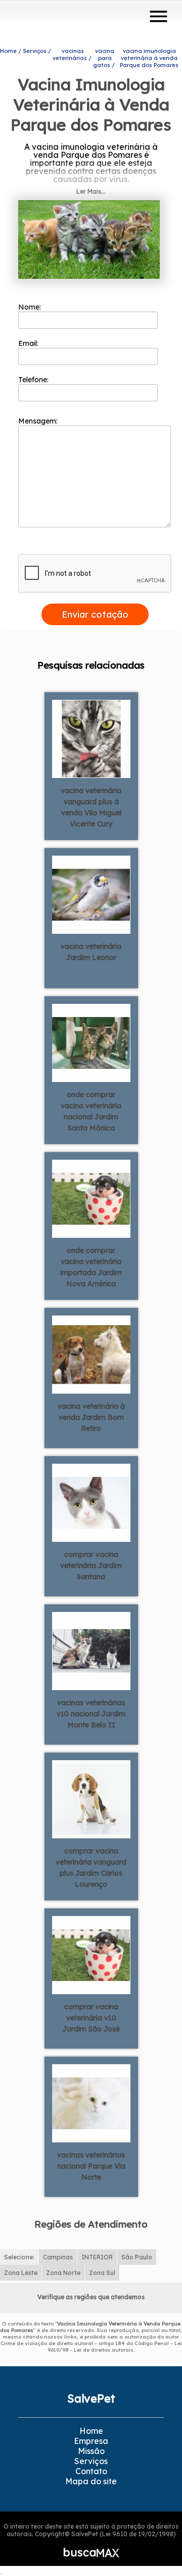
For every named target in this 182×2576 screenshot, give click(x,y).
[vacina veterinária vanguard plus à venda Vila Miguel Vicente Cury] (91, 738)
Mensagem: (39, 421)
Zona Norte (63, 2273)
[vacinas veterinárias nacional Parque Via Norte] (91, 2103)
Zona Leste (21, 2273)
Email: (29, 343)
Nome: (31, 307)
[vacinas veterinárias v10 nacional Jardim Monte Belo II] (91, 1650)
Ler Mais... (91, 191)
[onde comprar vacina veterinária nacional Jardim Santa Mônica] (91, 1042)
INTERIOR (97, 2257)
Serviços (91, 2461)
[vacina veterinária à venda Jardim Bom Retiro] (91, 1354)
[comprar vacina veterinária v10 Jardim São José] (91, 1954)
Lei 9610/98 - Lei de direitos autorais (115, 2347)
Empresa (91, 2441)
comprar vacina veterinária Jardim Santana (91, 1566)
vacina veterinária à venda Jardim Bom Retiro (91, 1417)
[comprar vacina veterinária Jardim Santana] (91, 1502)
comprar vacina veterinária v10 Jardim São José (91, 2018)
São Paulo (137, 2257)
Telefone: (34, 380)
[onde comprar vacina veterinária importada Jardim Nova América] (91, 1198)
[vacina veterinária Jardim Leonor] (91, 894)
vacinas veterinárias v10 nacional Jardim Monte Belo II (91, 1714)
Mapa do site (91, 2481)
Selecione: (19, 2257)
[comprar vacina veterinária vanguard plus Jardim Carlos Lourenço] (91, 1799)
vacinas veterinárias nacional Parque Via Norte (91, 2166)
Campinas (58, 2257)
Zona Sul (102, 2273)
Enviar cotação (95, 614)
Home (91, 2431)
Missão (91, 2451)
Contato (91, 2471)
